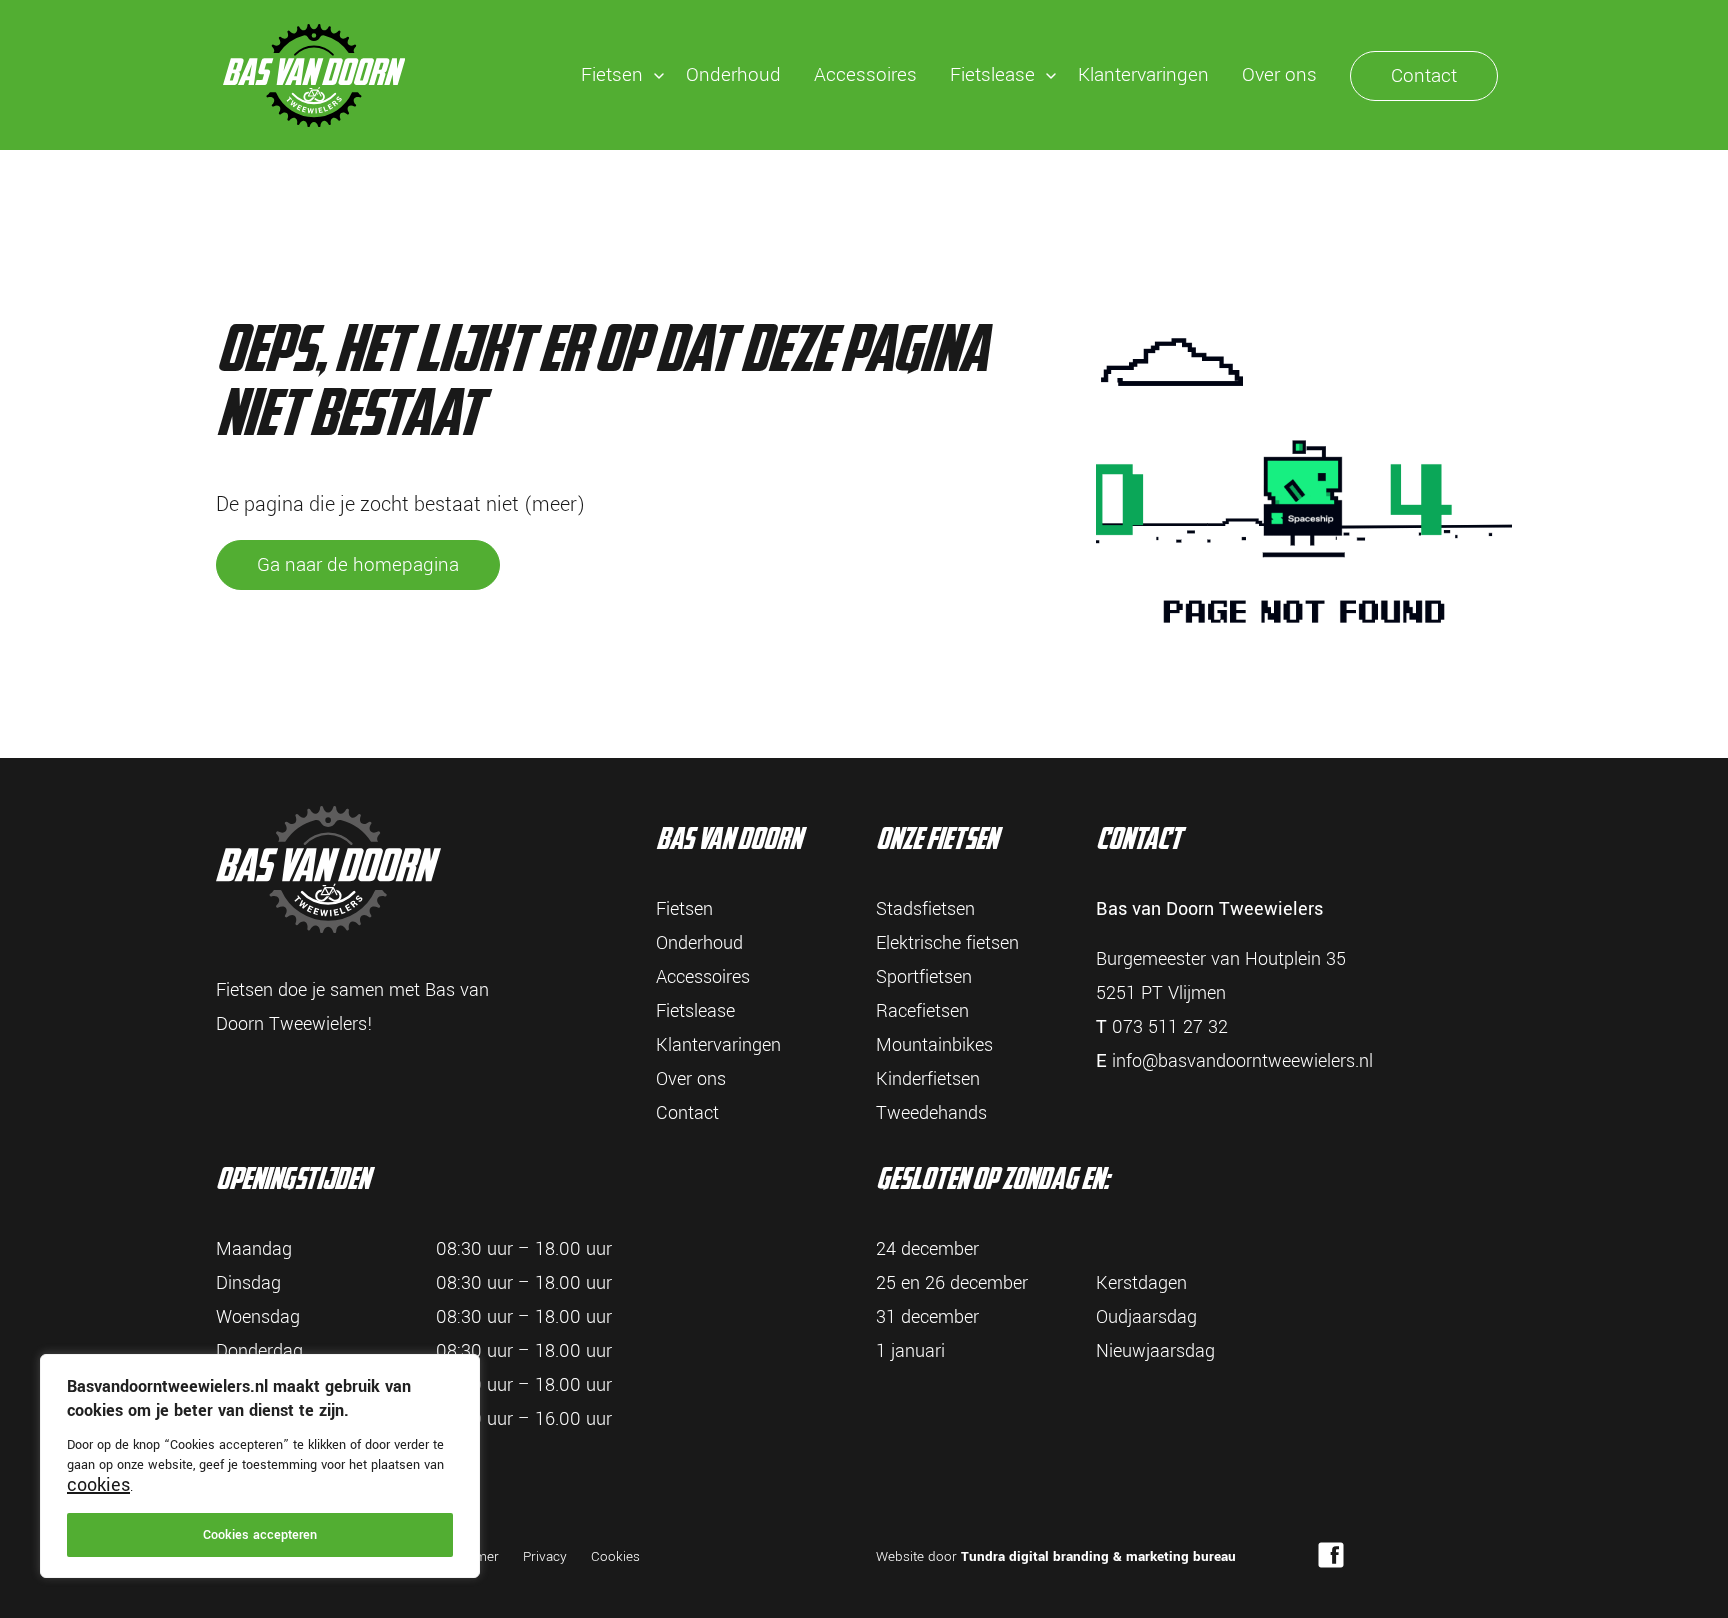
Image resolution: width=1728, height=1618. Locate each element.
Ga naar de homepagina (358, 565)
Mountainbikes (934, 1045)
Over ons (1279, 75)
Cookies (615, 1556)
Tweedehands (931, 1113)
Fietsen (612, 75)
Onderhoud (733, 75)
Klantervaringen (1143, 75)
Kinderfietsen (928, 1079)
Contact (1424, 76)
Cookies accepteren (260, 1535)
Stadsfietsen (925, 909)
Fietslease (992, 75)
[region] (260, 1466)
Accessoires (865, 75)
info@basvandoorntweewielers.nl (1242, 1061)
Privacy (545, 1556)
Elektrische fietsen (947, 943)
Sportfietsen (924, 977)
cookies (98, 1485)
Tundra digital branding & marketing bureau (1098, 1556)
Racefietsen (922, 1011)
